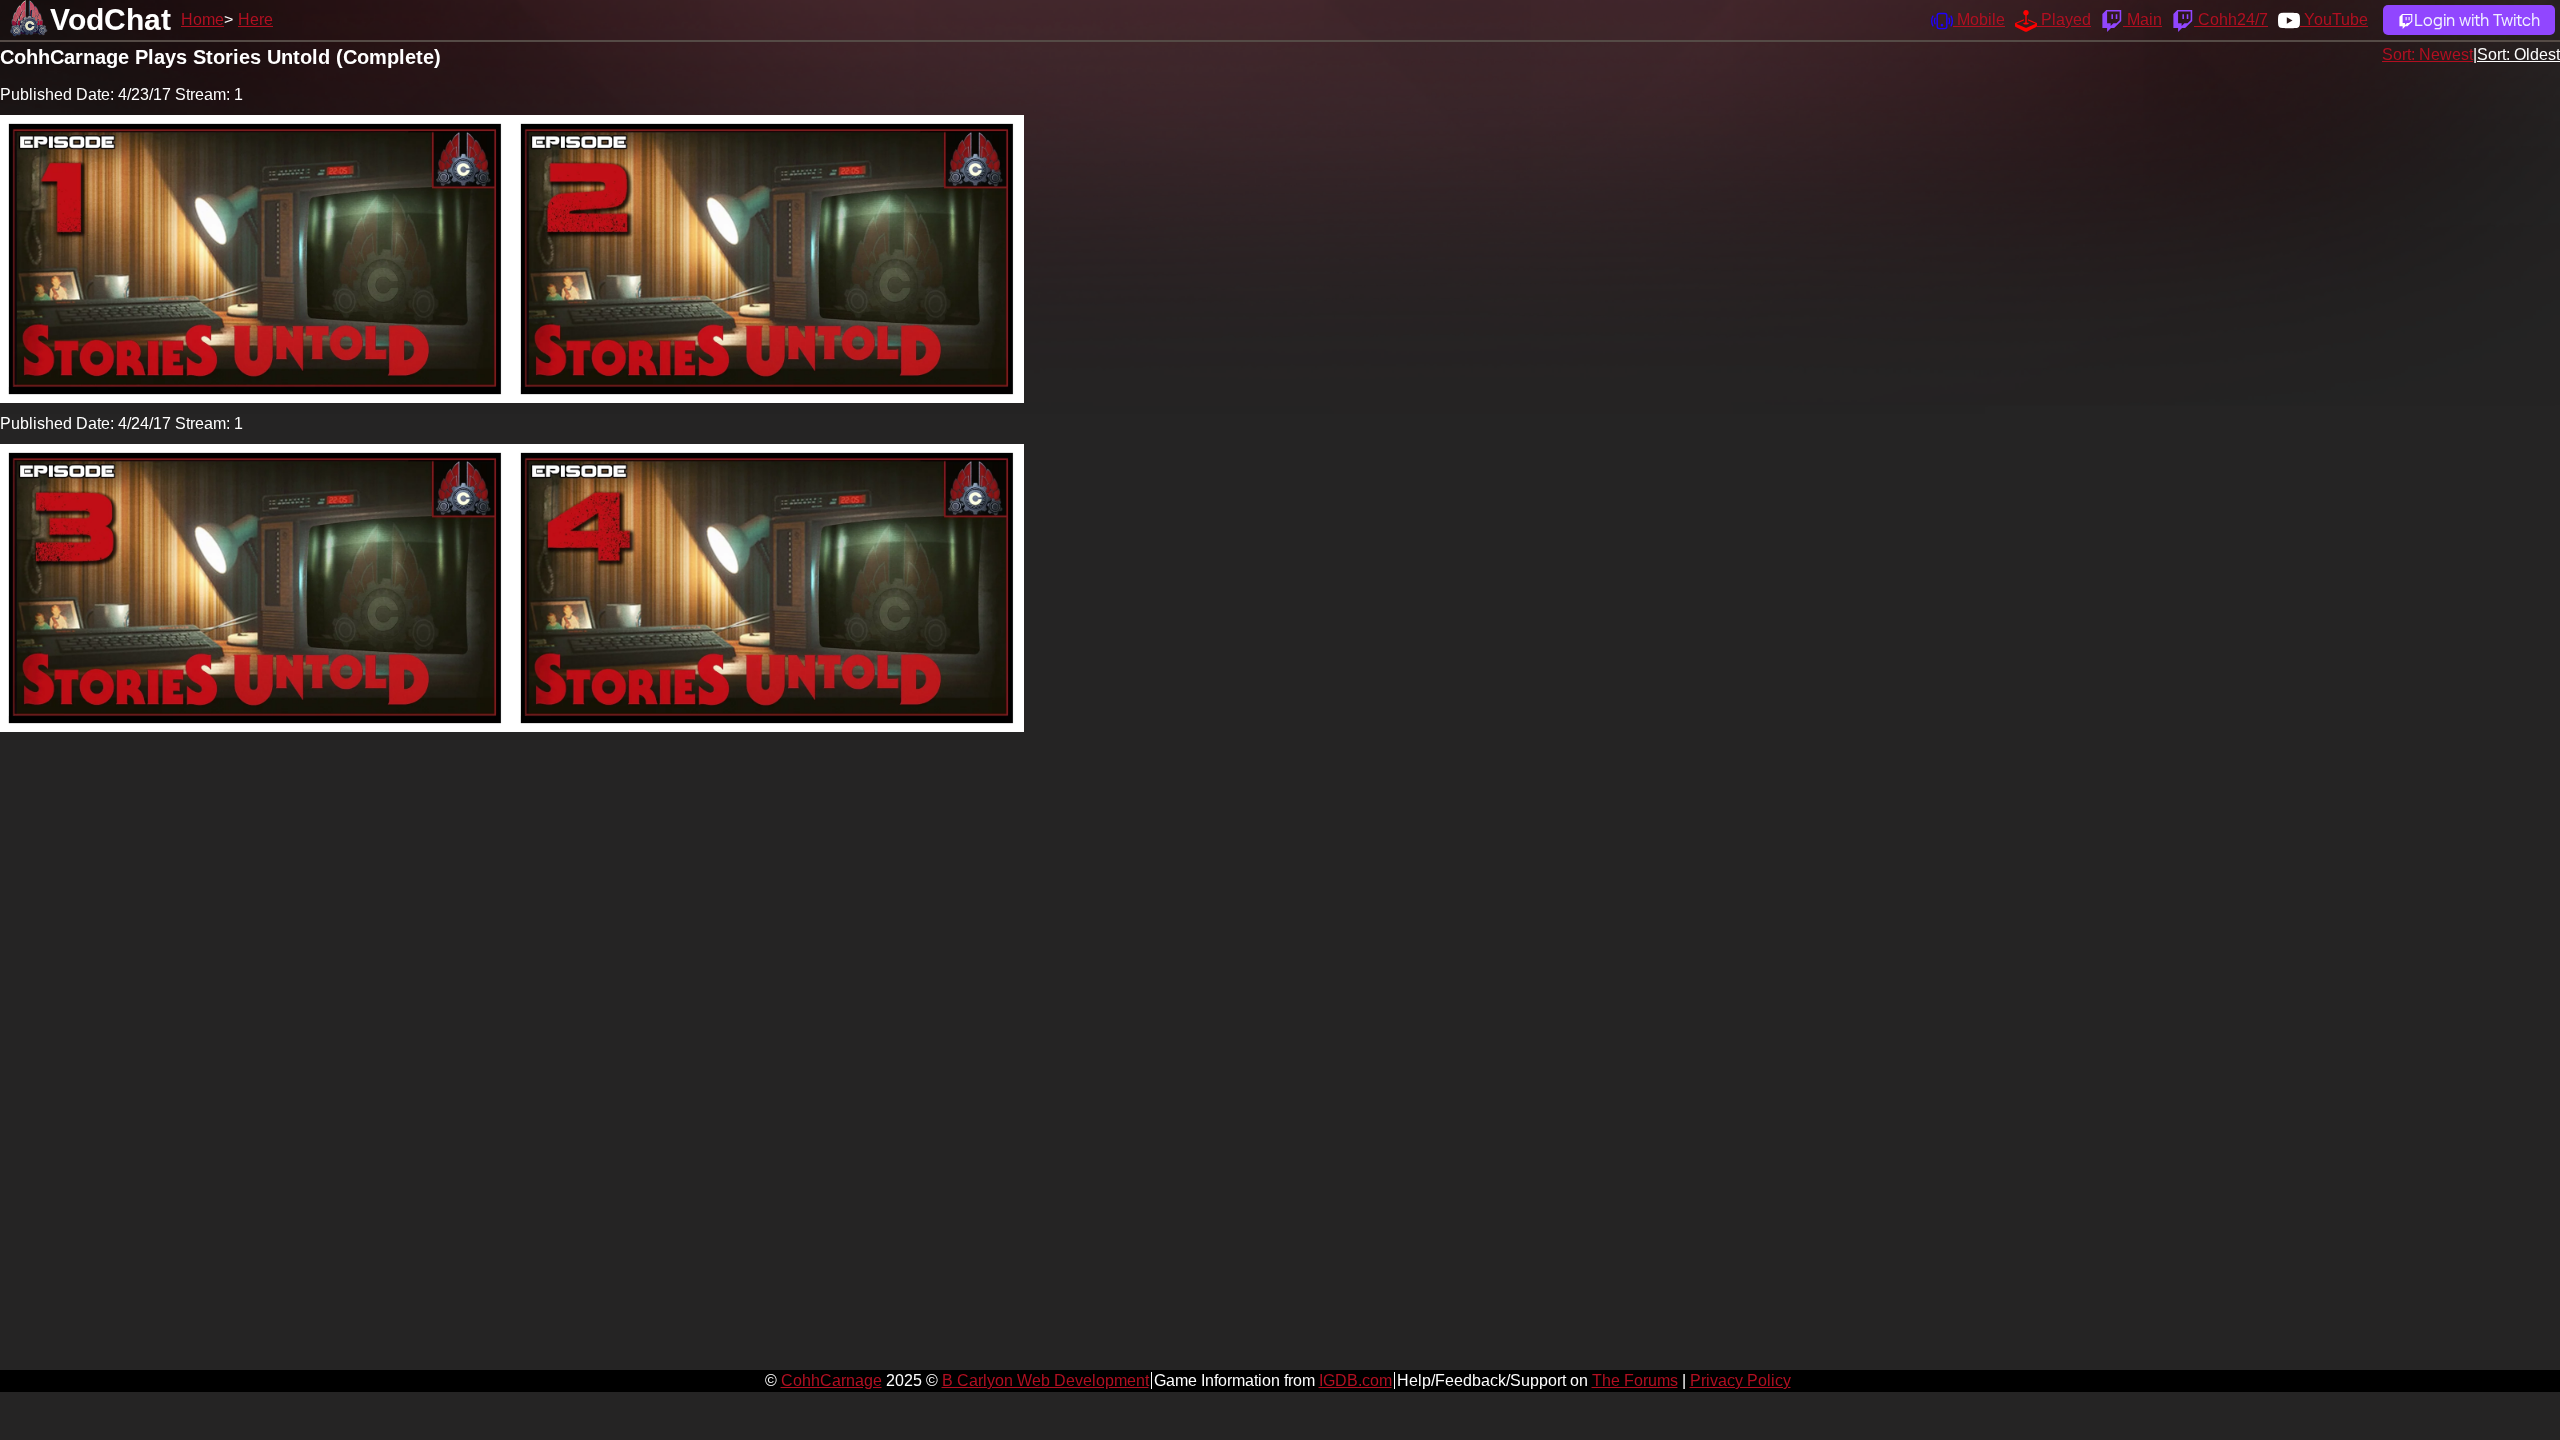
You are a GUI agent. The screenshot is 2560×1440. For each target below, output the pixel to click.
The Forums (1635, 1380)
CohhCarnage (831, 1380)
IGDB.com (1355, 1380)
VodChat (110, 19)
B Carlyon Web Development (1045, 1380)
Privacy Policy (1740, 1380)
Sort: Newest (2427, 54)
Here (255, 19)
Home (202, 19)
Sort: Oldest (2518, 54)
